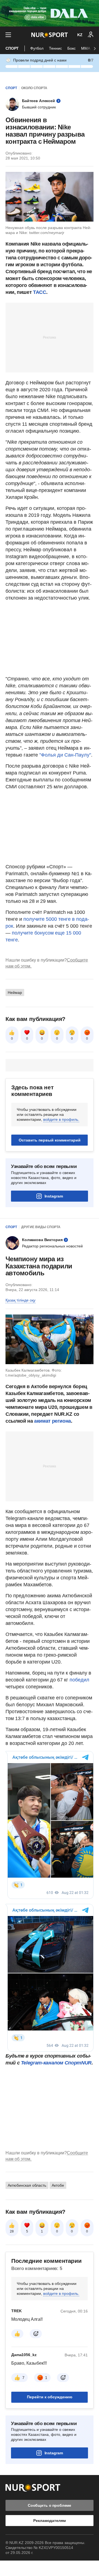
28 (12, 2231)
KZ (80, 35)
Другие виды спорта (41, 1227)
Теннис (55, 48)
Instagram (54, 1196)
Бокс (71, 48)
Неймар (15, 992)
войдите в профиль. (61, 1119)
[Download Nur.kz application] (50, 13)
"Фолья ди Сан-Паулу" (65, 755)
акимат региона (53, 1421)
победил (79, 1680)
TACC (40, 292)
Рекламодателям (49, 2521)
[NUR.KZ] (50, 35)
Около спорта (34, 88)
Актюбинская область (27, 2185)
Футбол (37, 48)
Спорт (12, 48)
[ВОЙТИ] (91, 35)
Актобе (58, 2185)
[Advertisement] (50, 337)
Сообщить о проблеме (50, 2505)
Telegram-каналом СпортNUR (56, 2063)
